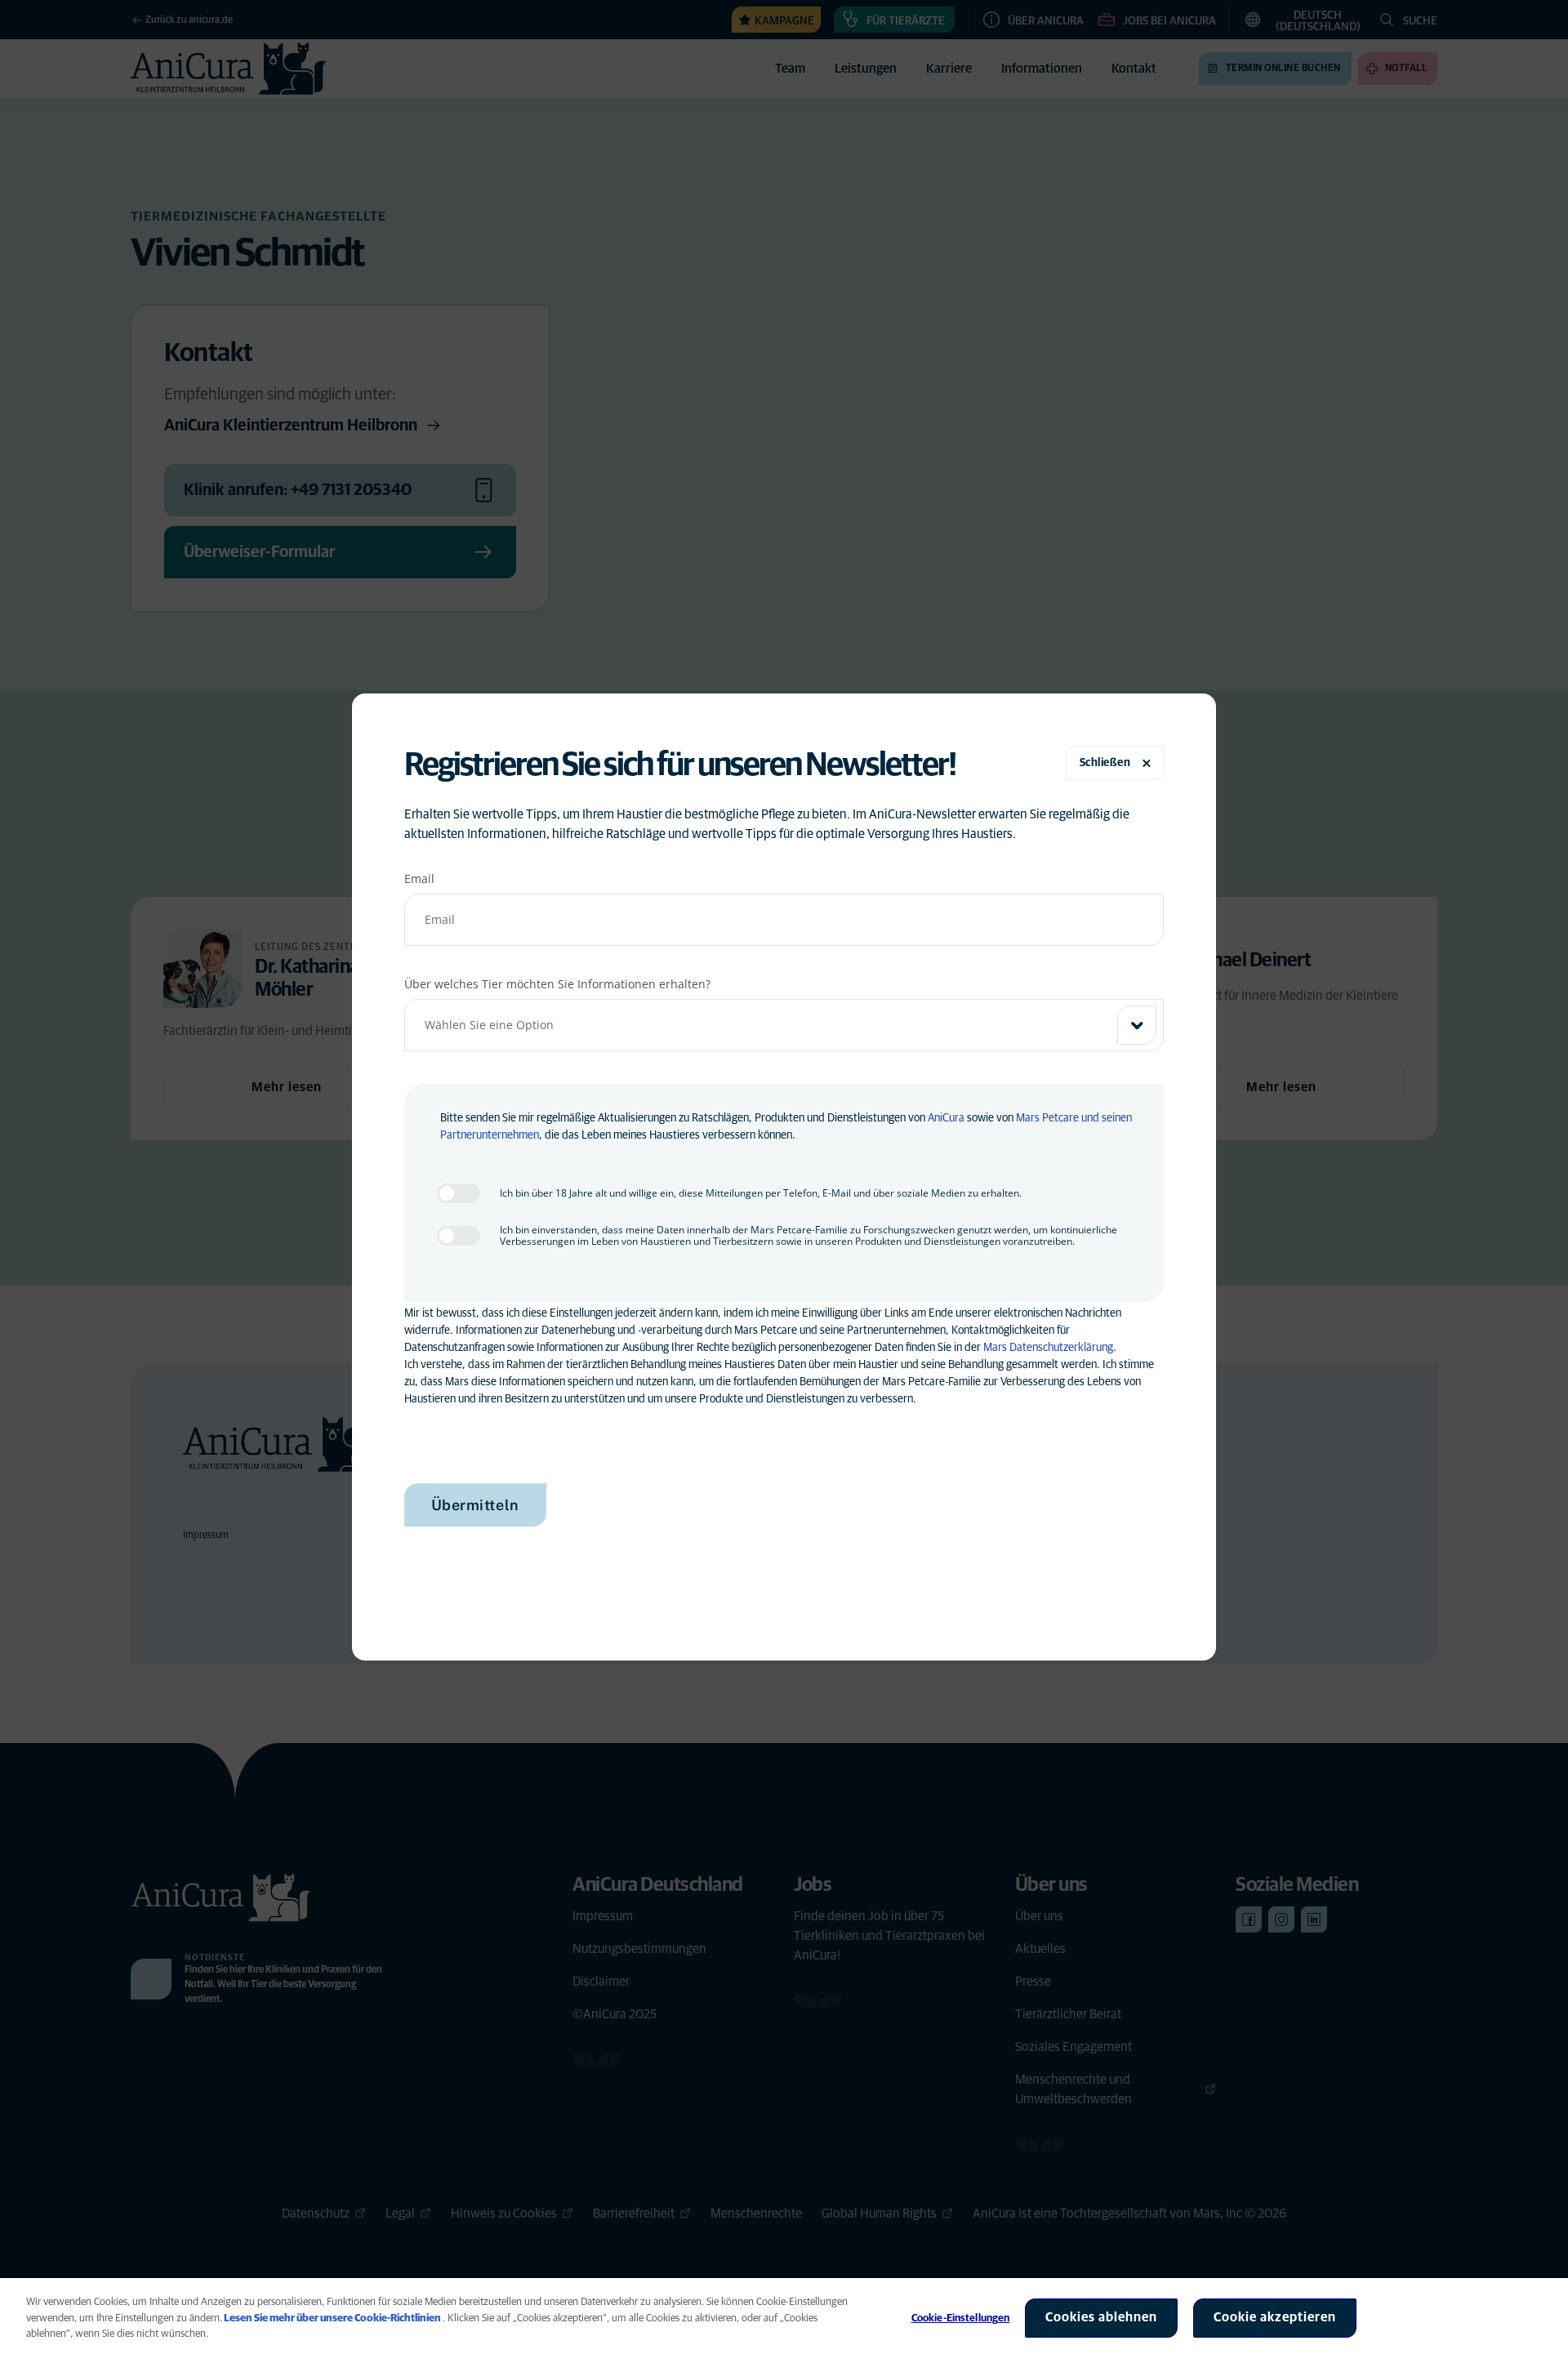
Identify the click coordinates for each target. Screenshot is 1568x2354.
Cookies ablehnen (1101, 2317)
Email (419, 878)
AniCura (946, 1118)
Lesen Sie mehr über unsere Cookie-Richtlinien (332, 2318)
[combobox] (784, 1025)
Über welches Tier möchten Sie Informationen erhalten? (557, 984)
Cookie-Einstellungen (961, 2318)
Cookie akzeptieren (1275, 2317)
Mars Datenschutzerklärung (1048, 1348)
